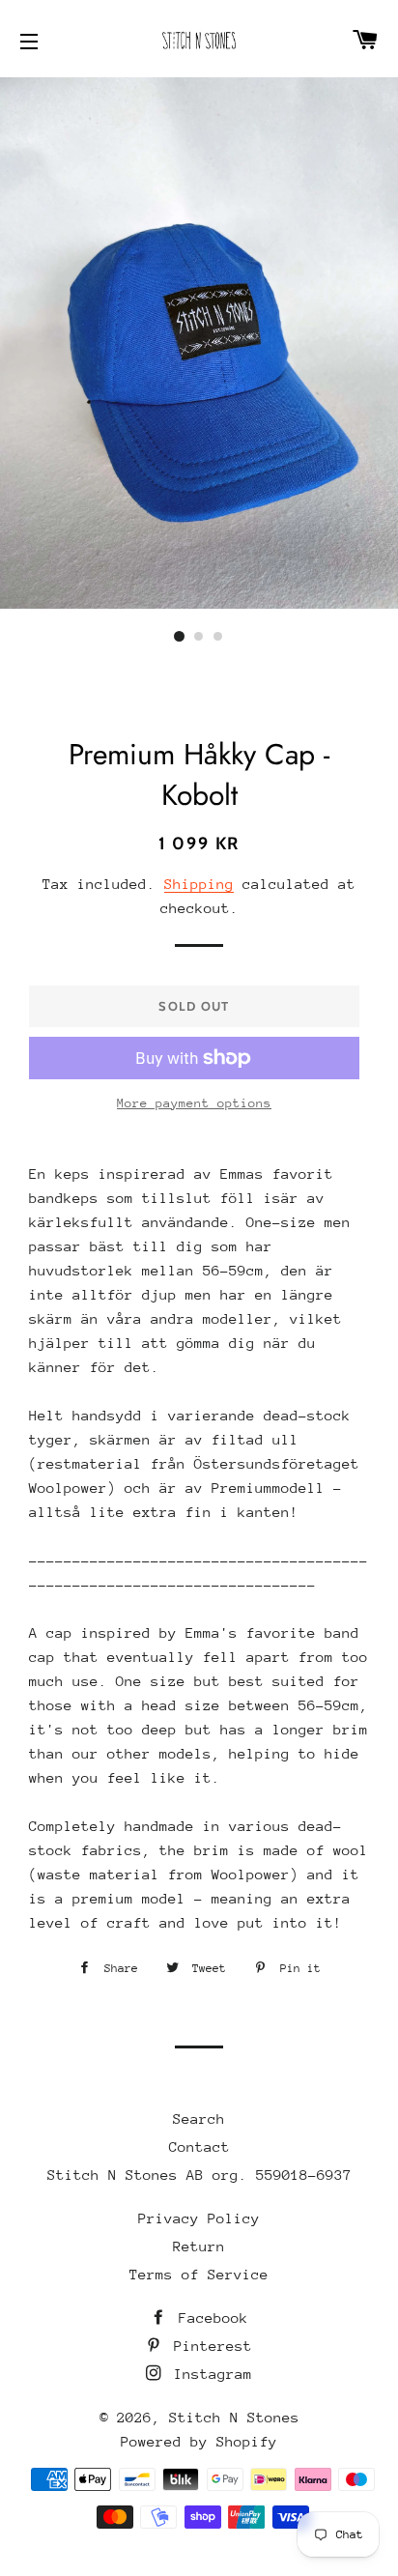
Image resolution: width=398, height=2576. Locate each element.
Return (199, 2246)
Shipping (199, 884)
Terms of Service (199, 2274)
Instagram (209, 2374)
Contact (199, 2147)
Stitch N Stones (234, 2417)
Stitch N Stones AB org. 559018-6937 (199, 2175)
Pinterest (209, 2346)
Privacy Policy (199, 2218)
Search (199, 2118)
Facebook (209, 2318)
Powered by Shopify (199, 2441)
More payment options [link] (194, 1103)
